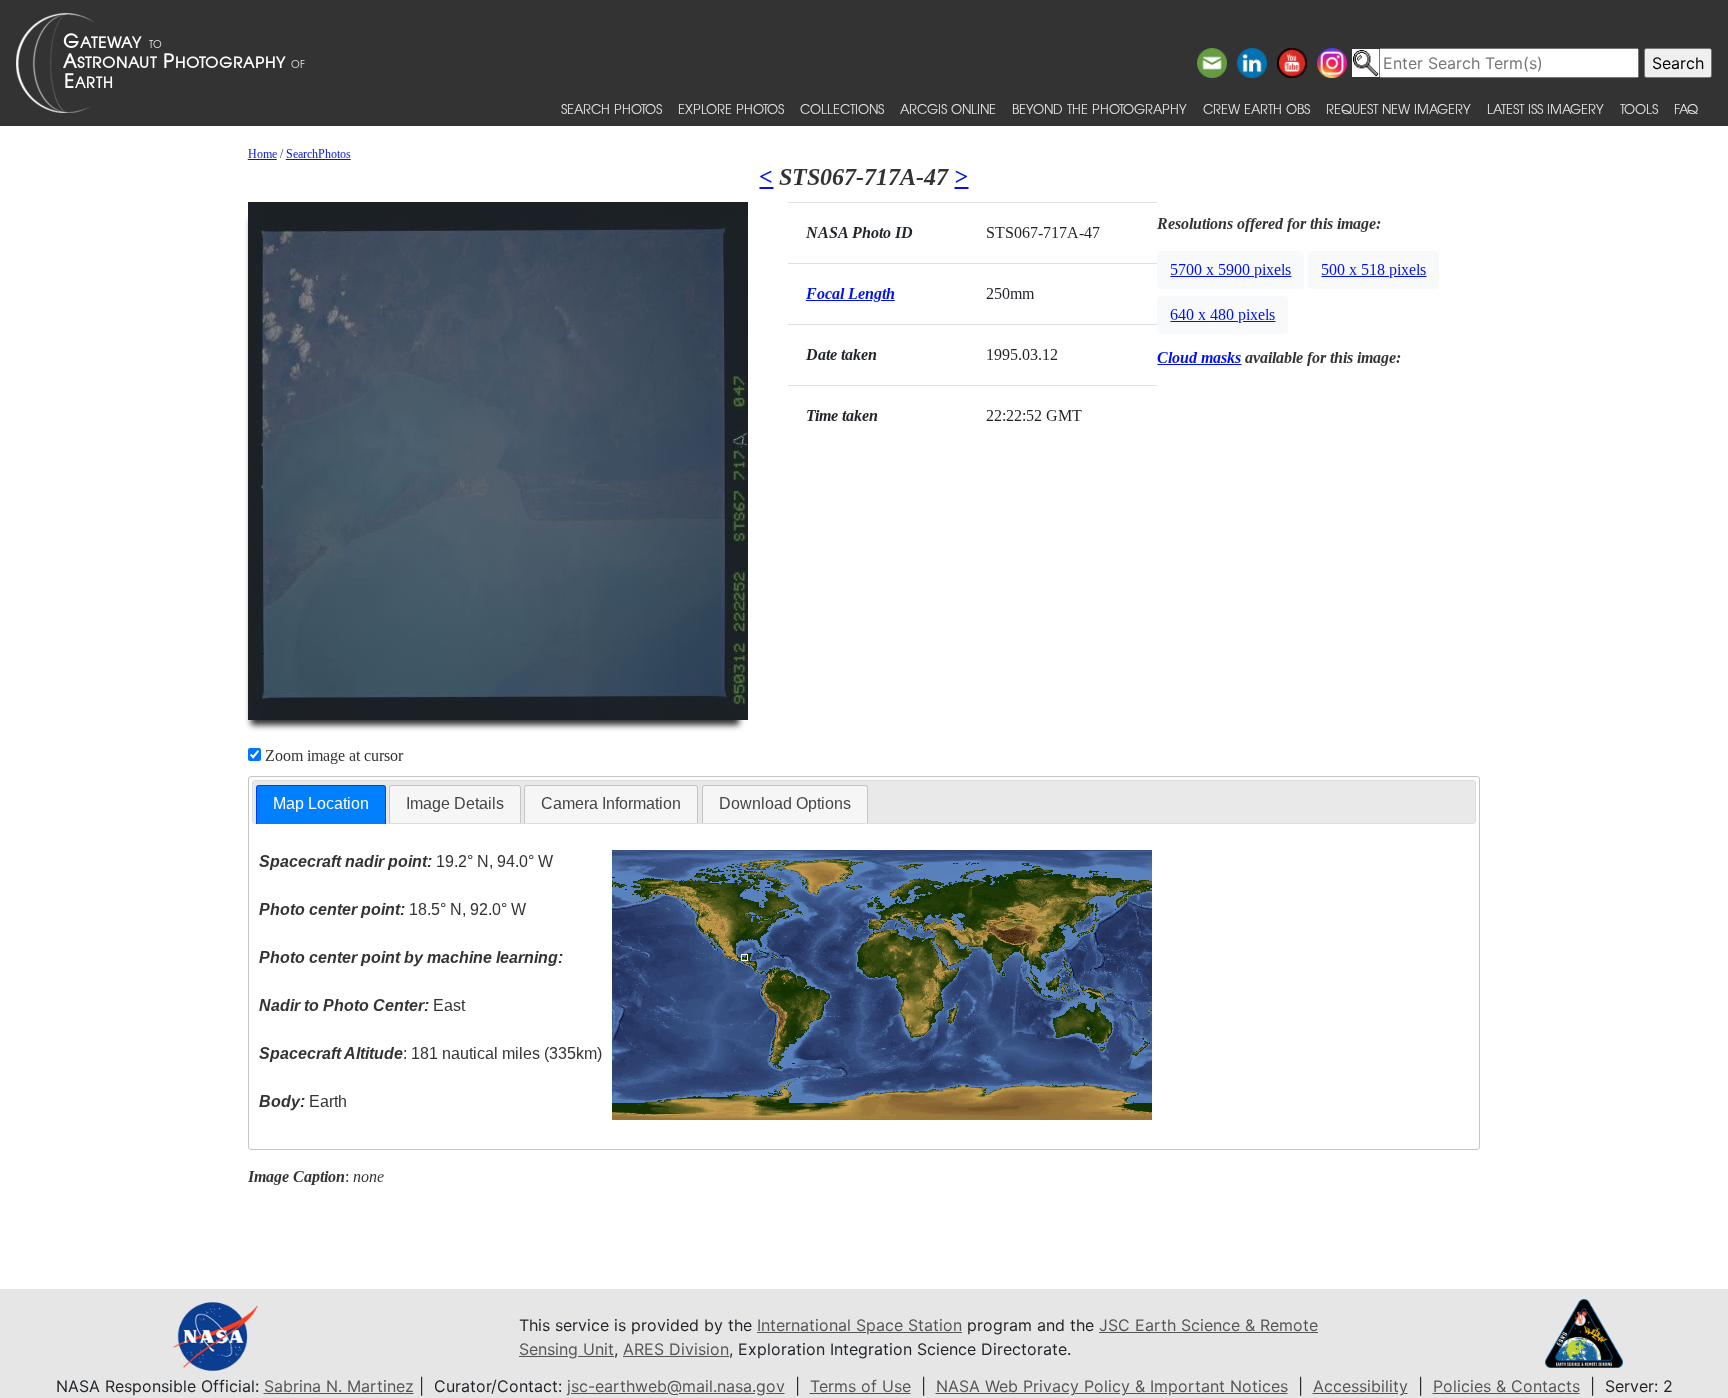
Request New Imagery (1398, 108)
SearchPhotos (318, 154)
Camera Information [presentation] (611, 803)
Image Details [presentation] (455, 803)
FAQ (1686, 108)
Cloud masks (1199, 357)
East (362, 1005)
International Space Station (859, 1325)
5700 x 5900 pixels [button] (1230, 269)
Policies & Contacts (1506, 1386)
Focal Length (850, 293)
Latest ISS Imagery (1545, 108)
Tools (1639, 108)
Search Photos (611, 108)
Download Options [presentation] (785, 803)
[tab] (321, 804)
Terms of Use (860, 1386)
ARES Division (676, 1349)
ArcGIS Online (948, 108)
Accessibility (1360, 1386)
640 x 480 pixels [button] (1222, 314)
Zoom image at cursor (332, 755)
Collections (842, 108)
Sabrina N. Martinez (339, 1386)
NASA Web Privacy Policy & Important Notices (1112, 1386)
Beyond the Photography (1099, 108)
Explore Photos (731, 108)
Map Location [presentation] (321, 803)
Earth (303, 1101)
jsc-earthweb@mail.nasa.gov (676, 1386)
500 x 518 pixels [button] (1373, 269)
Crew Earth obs (1256, 108)
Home (262, 154)
